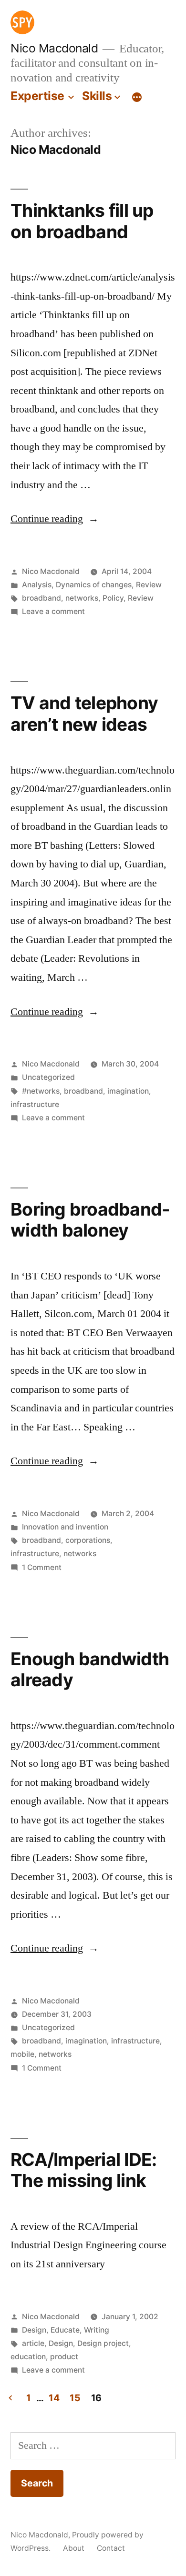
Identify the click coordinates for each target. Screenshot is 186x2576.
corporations (88, 1540)
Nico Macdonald (54, 48)
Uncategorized (48, 1077)
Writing (97, 2330)
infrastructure (35, 1104)
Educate (65, 2330)
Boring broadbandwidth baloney (90, 1220)
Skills (97, 96)
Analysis (37, 585)
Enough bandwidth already (90, 1670)
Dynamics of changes (94, 585)
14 (54, 2398)
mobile (22, 2054)
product (64, 2357)
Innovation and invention (65, 1527)
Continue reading (55, 519)
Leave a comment (53, 611)
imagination (128, 1091)
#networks (41, 1091)
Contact (111, 2548)
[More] (137, 98)
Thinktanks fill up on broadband (82, 221)
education (28, 2357)
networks (82, 598)
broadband (41, 598)
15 (75, 2398)
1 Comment (42, 1567)
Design (34, 2330)
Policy (113, 598)
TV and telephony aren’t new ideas (84, 714)
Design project (103, 2343)
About (74, 2548)
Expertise (37, 96)
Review (149, 585)
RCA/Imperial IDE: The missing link (83, 2170)
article (33, 2343)
